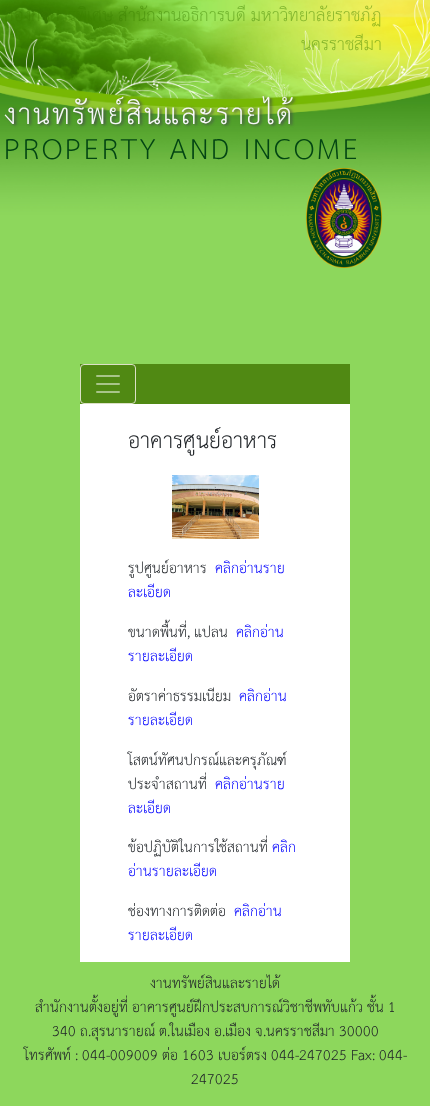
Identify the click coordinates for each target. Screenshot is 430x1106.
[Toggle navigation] (108, 384)
